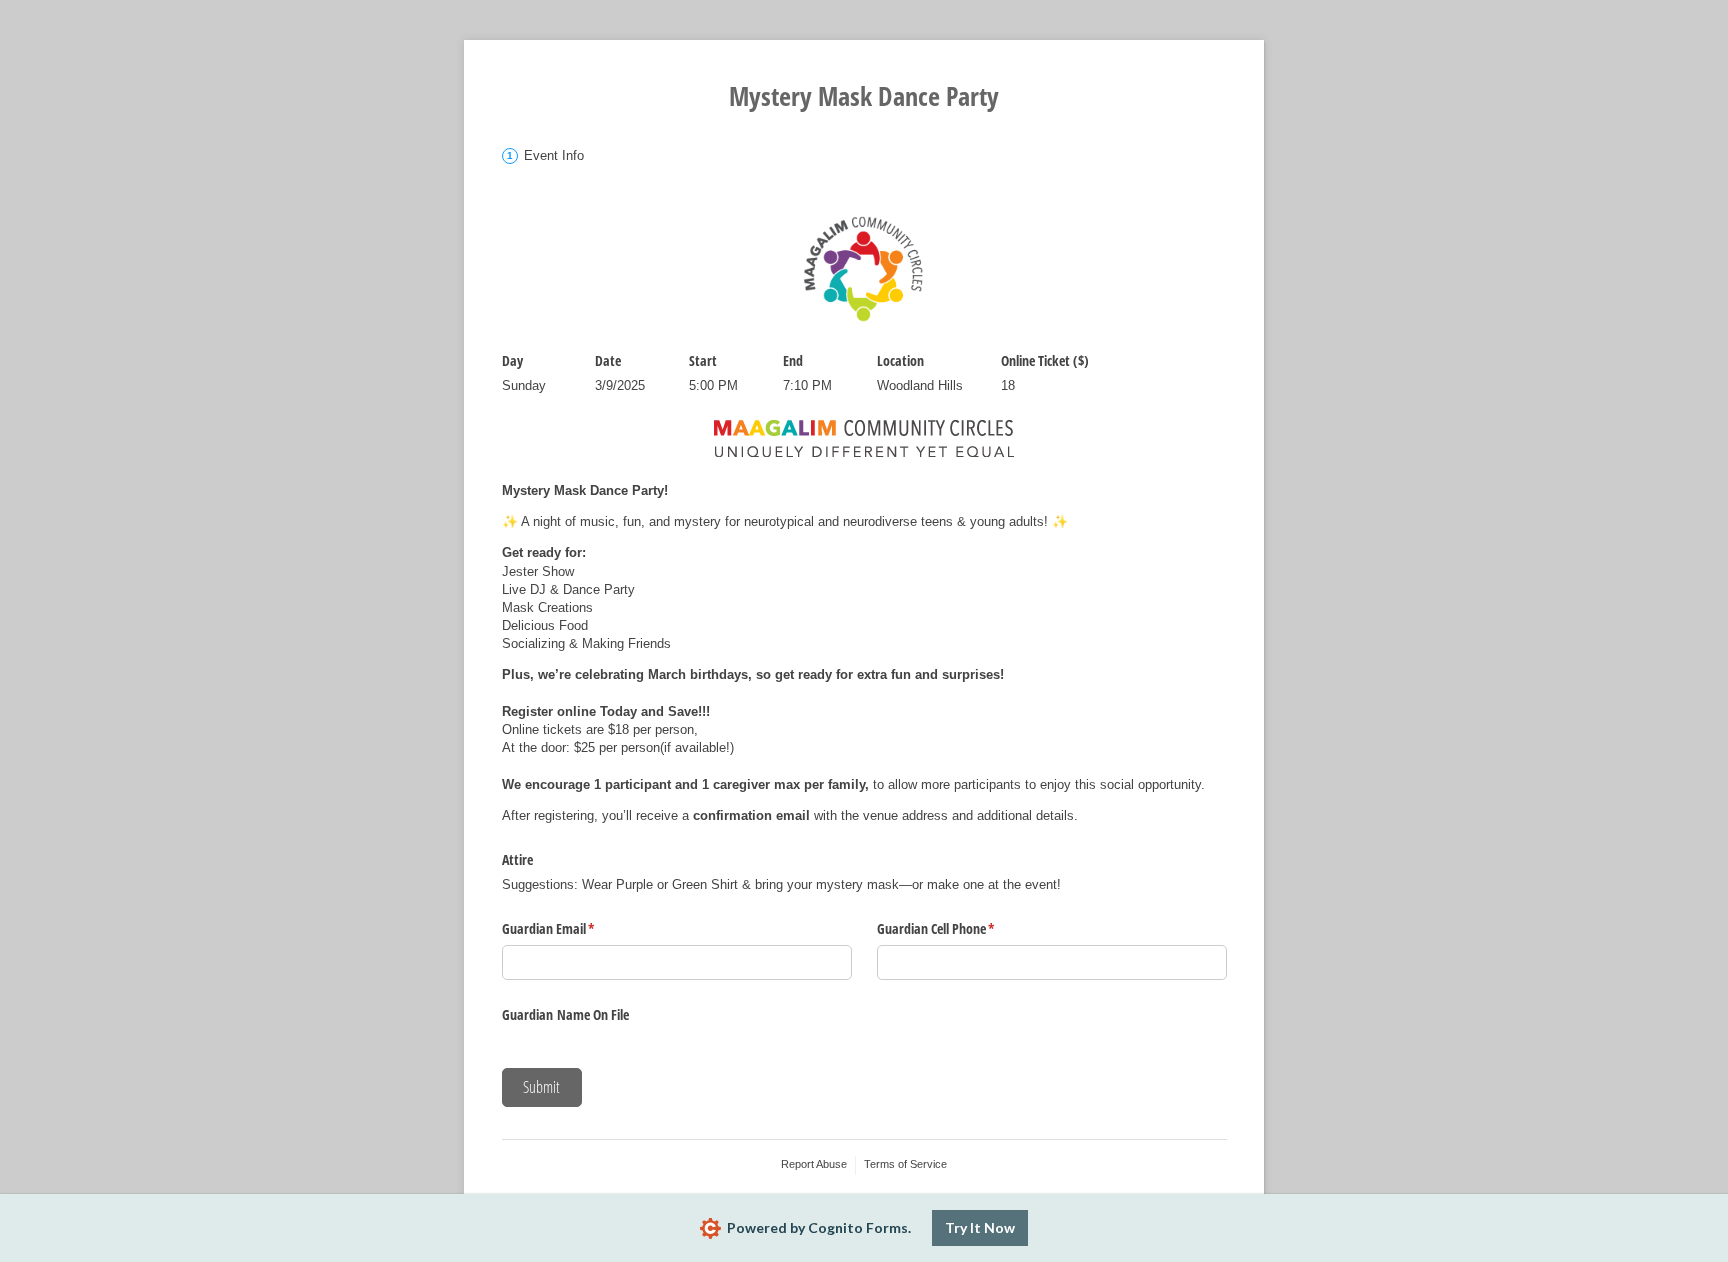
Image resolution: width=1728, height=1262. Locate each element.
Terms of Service (905, 1164)
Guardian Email (572, 928)
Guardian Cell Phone (959, 928)
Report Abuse (814, 1164)
